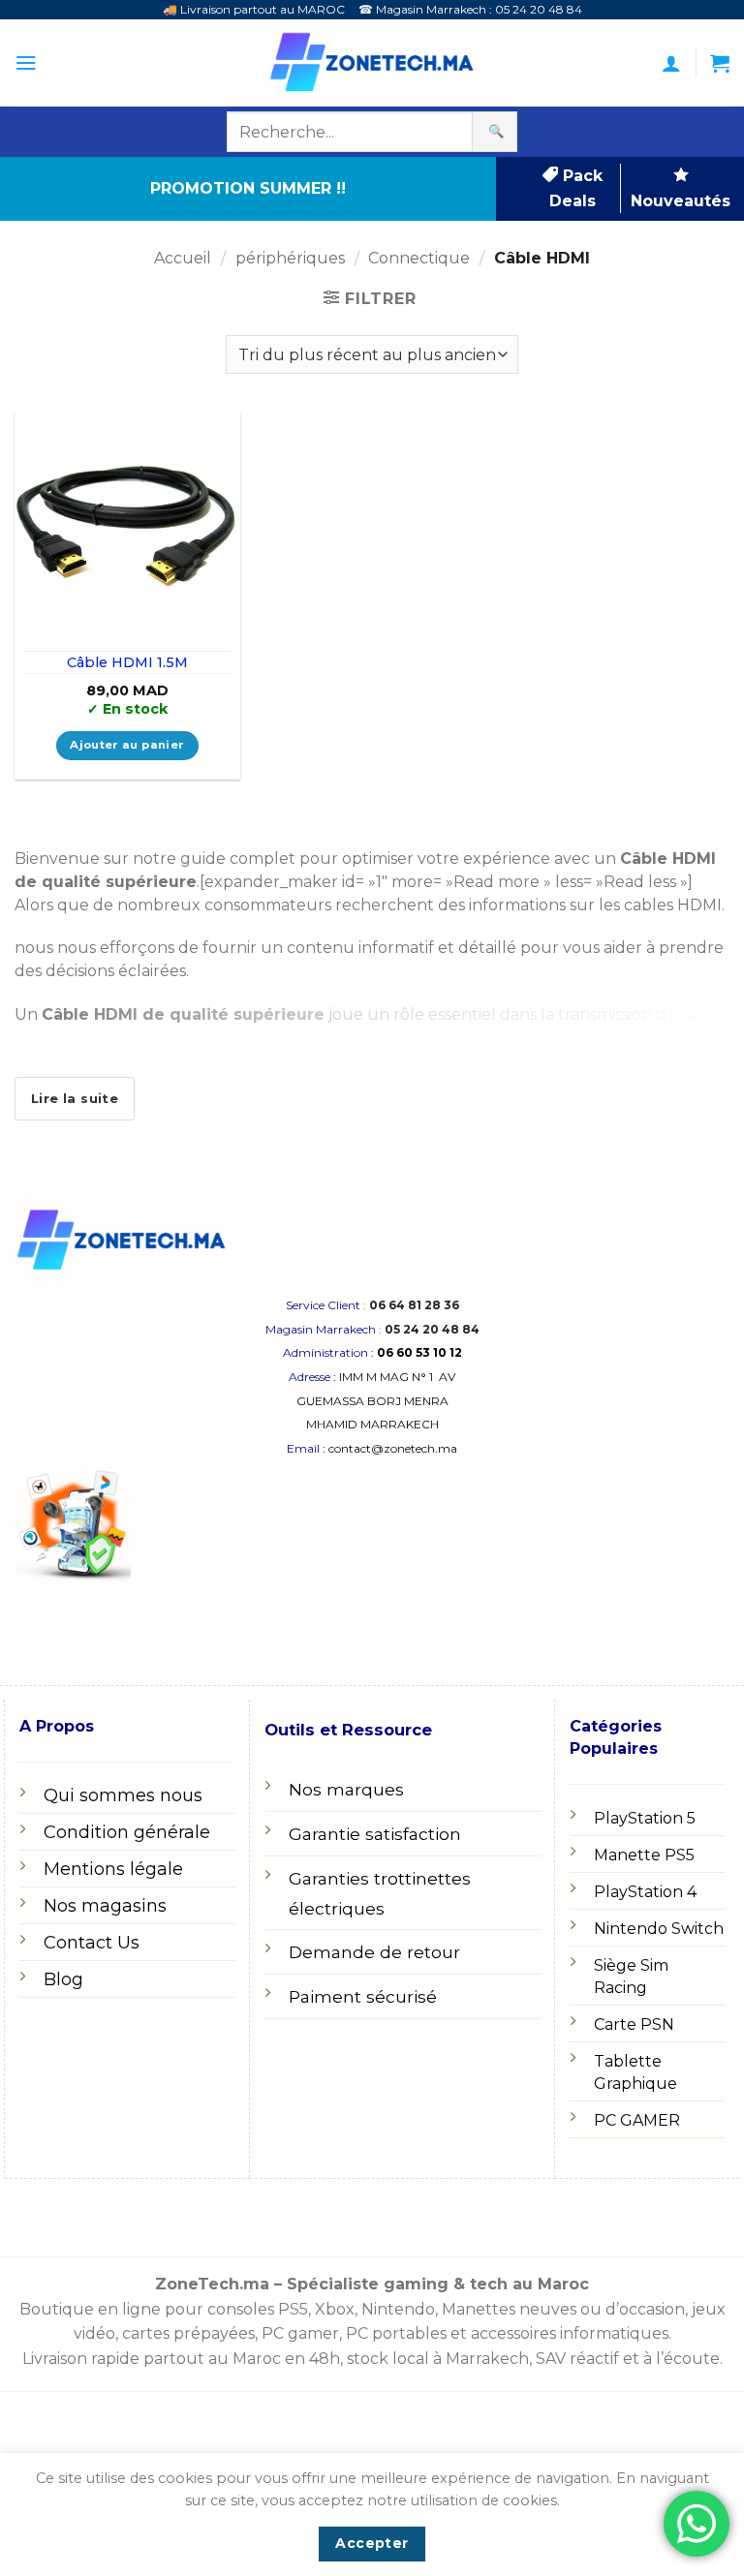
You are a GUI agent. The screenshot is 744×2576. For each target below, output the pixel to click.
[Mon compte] (671, 63)
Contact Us (92, 1943)
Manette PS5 (644, 1855)
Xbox (335, 2309)
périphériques (290, 258)
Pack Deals (576, 188)
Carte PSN (634, 2024)
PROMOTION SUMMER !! (248, 188)
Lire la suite (75, 1098)
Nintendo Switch (659, 1929)
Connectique (419, 258)
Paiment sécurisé (363, 1996)
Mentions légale (113, 1869)
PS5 (293, 2309)
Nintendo (398, 2309)
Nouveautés (681, 201)
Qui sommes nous (123, 1795)
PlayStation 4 (645, 1892)
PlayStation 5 (645, 1818)
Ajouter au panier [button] (127, 745)
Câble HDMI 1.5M (127, 662)
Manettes (479, 2309)
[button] (26, 63)
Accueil (183, 258)
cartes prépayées (186, 2333)
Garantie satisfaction (375, 1834)
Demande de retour (374, 1952)
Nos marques (346, 1789)
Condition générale (127, 1832)
